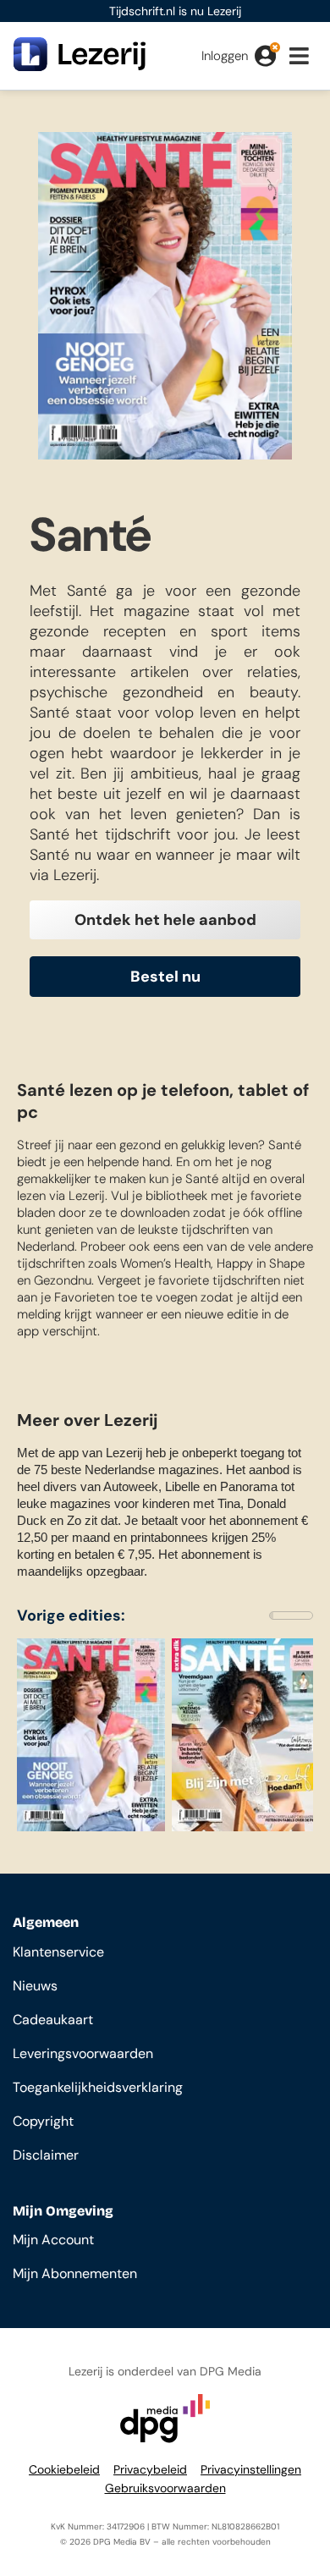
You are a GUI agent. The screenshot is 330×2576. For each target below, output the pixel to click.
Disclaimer (46, 2155)
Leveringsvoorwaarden (83, 2053)
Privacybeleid (150, 2469)
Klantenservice (58, 1952)
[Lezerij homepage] (80, 66)
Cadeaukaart (53, 2020)
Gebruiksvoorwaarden (165, 2488)
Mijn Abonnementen (75, 2273)
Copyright (43, 2121)
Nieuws (35, 1986)
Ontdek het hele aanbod (165, 920)
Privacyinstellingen (251, 2469)
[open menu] (303, 58)
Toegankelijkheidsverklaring (98, 2087)
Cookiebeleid (64, 2469)
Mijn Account (53, 2240)
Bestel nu (165, 977)
